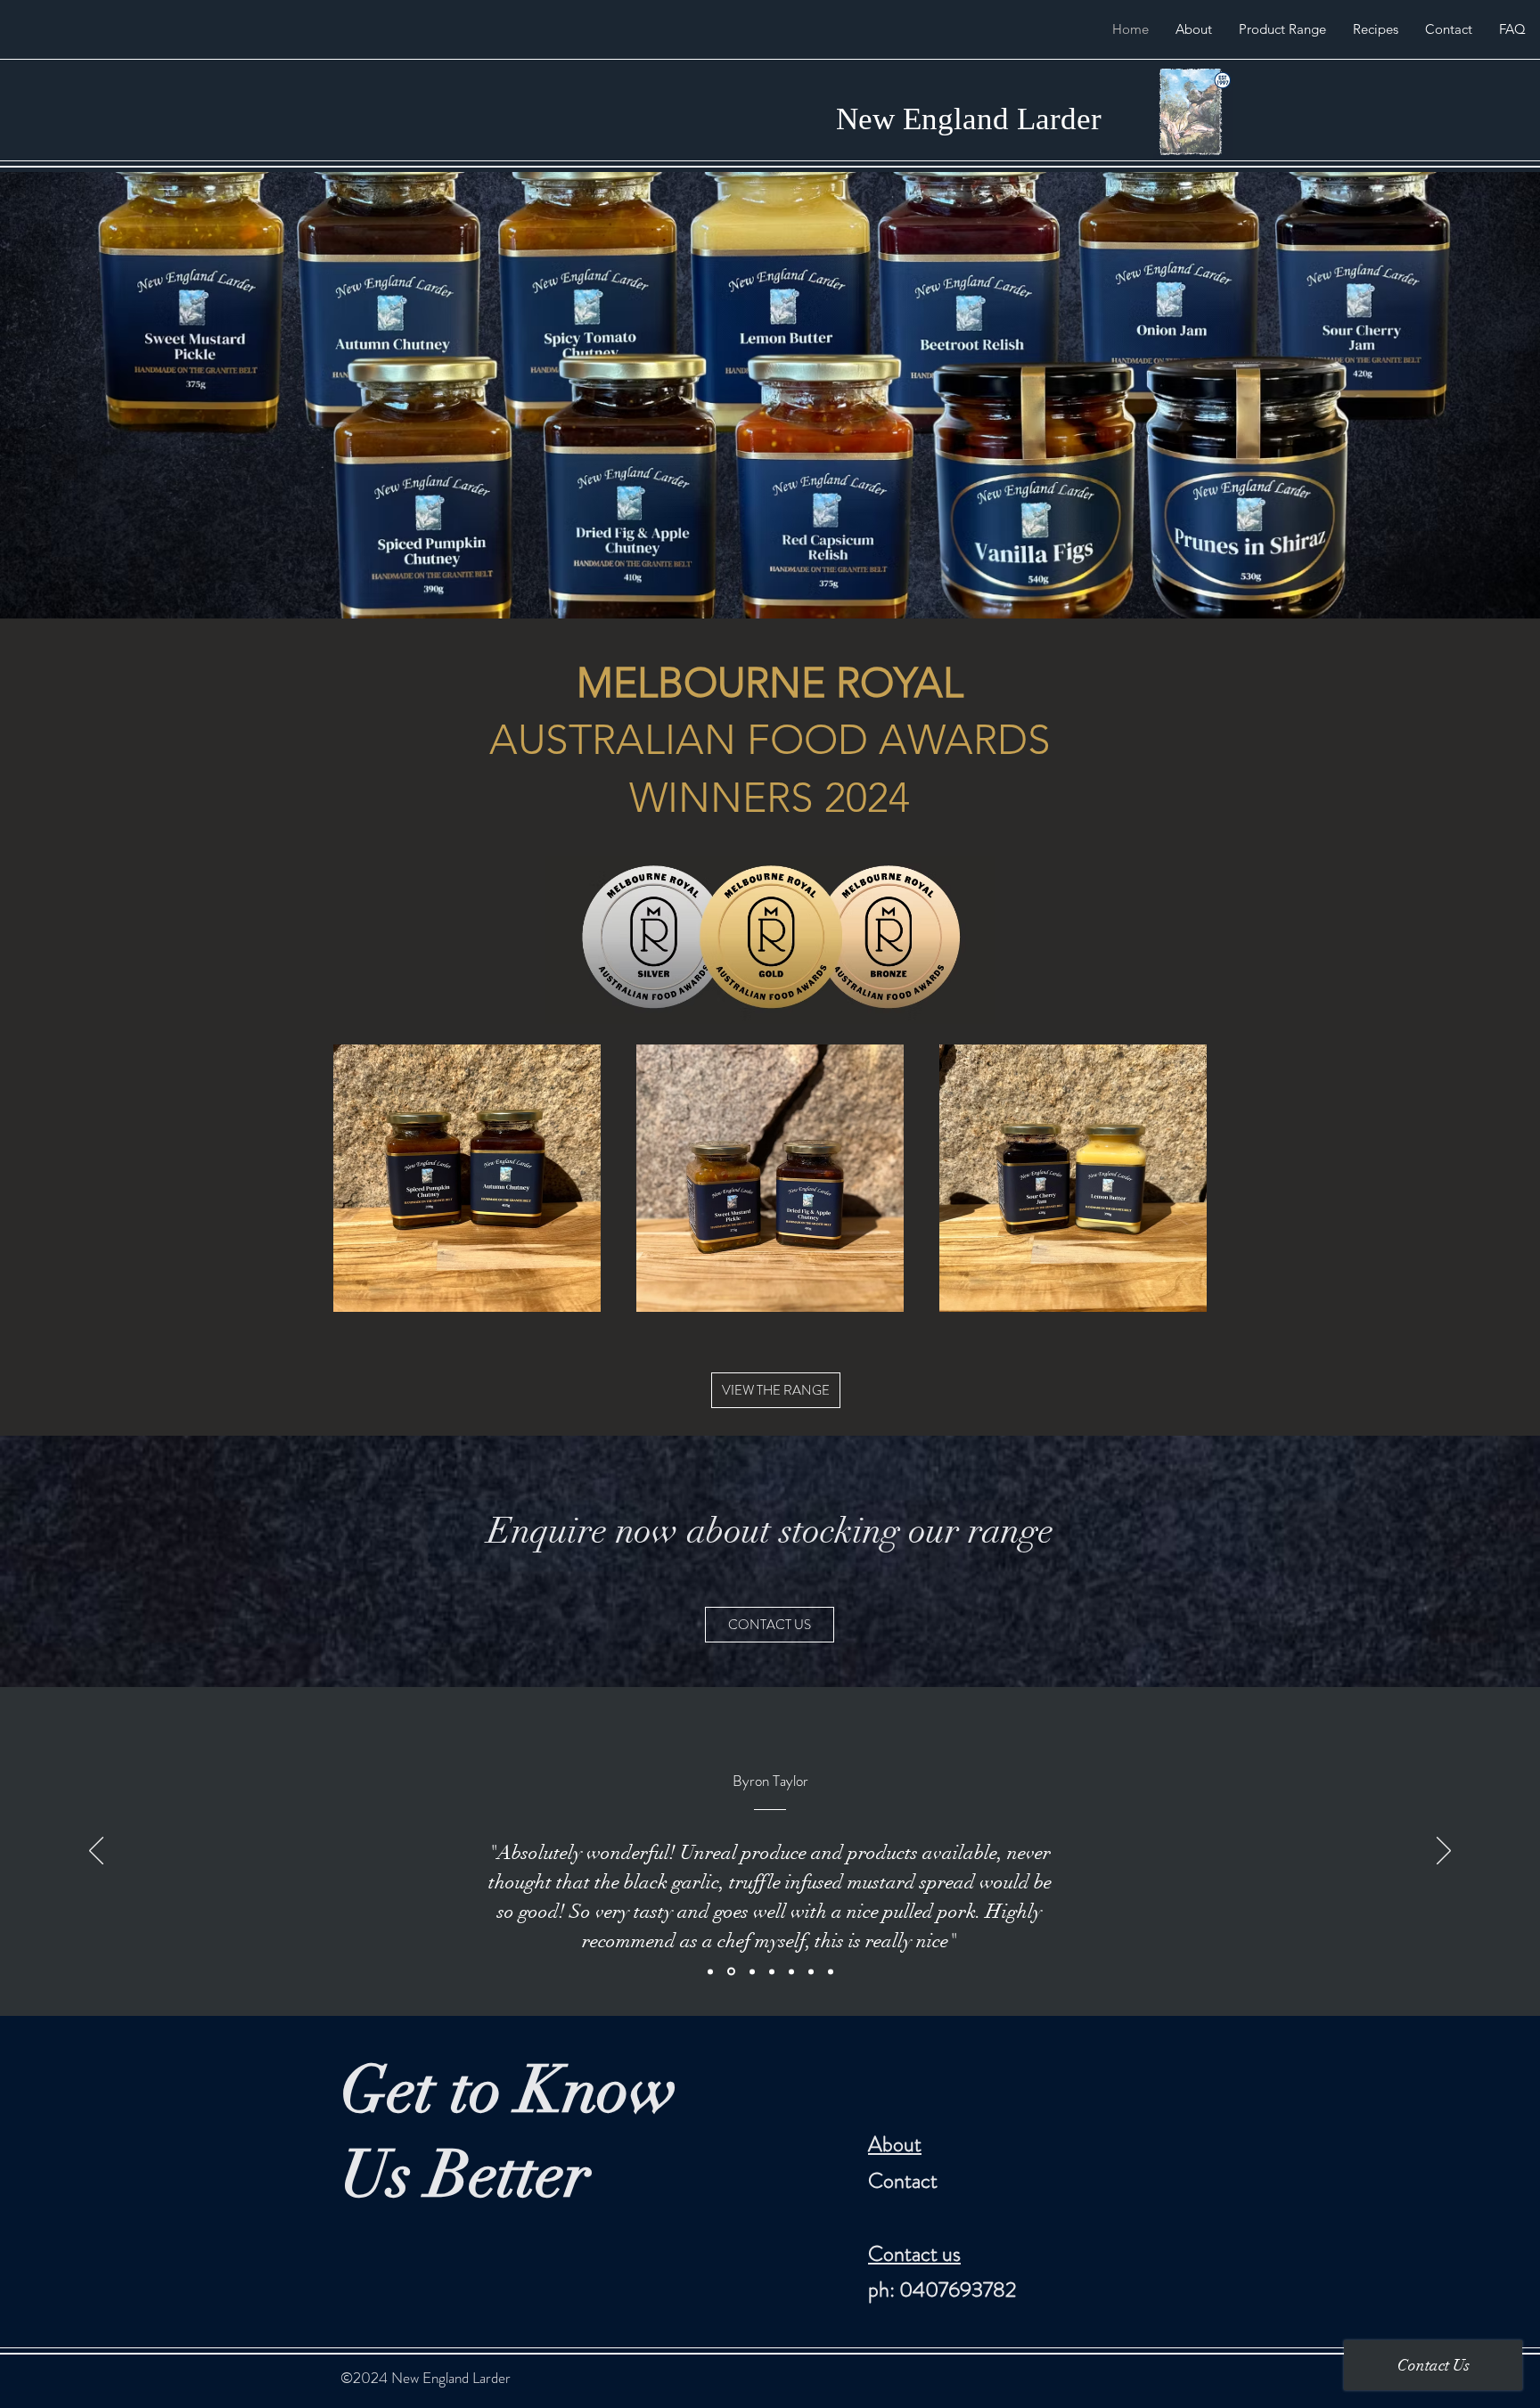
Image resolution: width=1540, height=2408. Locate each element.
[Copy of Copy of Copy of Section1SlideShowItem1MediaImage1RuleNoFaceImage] (811, 1971)
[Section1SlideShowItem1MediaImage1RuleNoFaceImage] (710, 1971)
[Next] (1444, 1852)
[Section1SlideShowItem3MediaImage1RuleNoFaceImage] (751, 1972)
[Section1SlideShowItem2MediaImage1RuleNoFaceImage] (730, 1971)
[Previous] (96, 1852)
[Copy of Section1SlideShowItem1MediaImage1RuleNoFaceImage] (772, 1971)
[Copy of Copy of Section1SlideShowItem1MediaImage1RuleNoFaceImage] (791, 1971)
